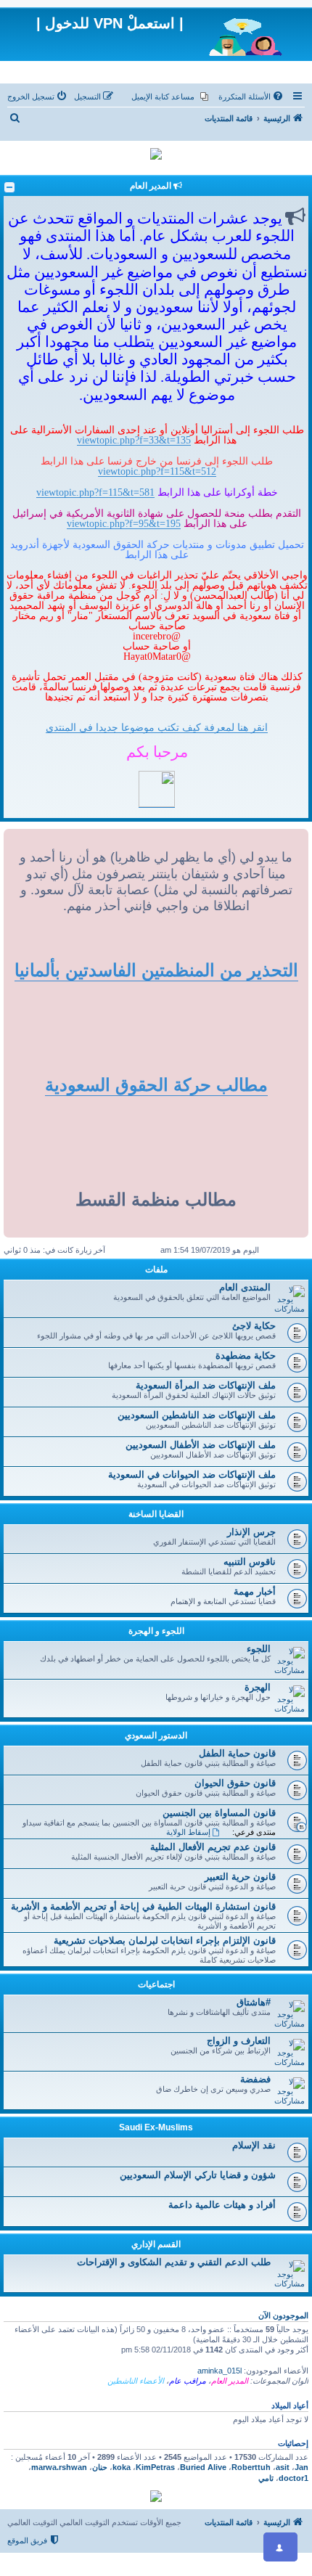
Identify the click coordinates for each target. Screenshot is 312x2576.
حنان (100, 2467)
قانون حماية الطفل (237, 1753)
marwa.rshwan (59, 2467)
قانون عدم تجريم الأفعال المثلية (213, 1847)
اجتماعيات (156, 1984)
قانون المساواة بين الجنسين (219, 1813)
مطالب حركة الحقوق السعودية (156, 1085)
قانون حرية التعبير (240, 1877)
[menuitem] (252, 97)
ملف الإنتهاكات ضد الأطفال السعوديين (201, 1445)
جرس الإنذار (251, 1532)
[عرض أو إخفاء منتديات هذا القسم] (9, 187)
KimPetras (155, 2467)
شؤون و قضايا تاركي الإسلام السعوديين (198, 2175)
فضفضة (255, 2079)
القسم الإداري (156, 2244)
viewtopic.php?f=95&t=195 (124, 523)
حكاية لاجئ (254, 1326)
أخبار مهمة (255, 1591)
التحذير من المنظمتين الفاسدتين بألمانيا (156, 970)
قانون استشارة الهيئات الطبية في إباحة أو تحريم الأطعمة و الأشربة (143, 1906)
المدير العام (230, 2381)
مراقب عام (188, 2381)
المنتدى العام (245, 1287)
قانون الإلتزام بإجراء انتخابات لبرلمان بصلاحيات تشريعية (165, 1941)
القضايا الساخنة (156, 1514)
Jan (301, 2467)
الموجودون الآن (283, 2315)
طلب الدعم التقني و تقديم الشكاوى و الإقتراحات (174, 2262)
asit (283, 2467)
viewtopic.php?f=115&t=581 (95, 492)
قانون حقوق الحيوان (235, 1783)
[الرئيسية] (246, 34)
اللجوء (259, 1649)
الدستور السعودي (156, 1735)
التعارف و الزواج (239, 2041)
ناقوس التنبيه (250, 1562)
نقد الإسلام (254, 2145)
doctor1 (293, 2478)
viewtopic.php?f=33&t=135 (134, 440)
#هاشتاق (254, 2002)
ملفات (156, 1269)
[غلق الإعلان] (279, 23)
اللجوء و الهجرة (156, 1631)
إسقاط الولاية (188, 1832)
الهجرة (258, 1687)
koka (122, 2467)
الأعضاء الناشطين (136, 2381)
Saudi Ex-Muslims (156, 2127)
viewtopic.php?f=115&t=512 (157, 471)
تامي (266, 2478)
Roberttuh (251, 2467)
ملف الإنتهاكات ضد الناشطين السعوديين (197, 1415)
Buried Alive (203, 2467)
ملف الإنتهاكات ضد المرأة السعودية (206, 1385)
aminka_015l (219, 2371)
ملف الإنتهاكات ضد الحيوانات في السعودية (192, 1475)
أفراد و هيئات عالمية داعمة (222, 2205)
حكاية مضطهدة (246, 1356)
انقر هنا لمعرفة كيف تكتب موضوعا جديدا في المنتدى (157, 727)
